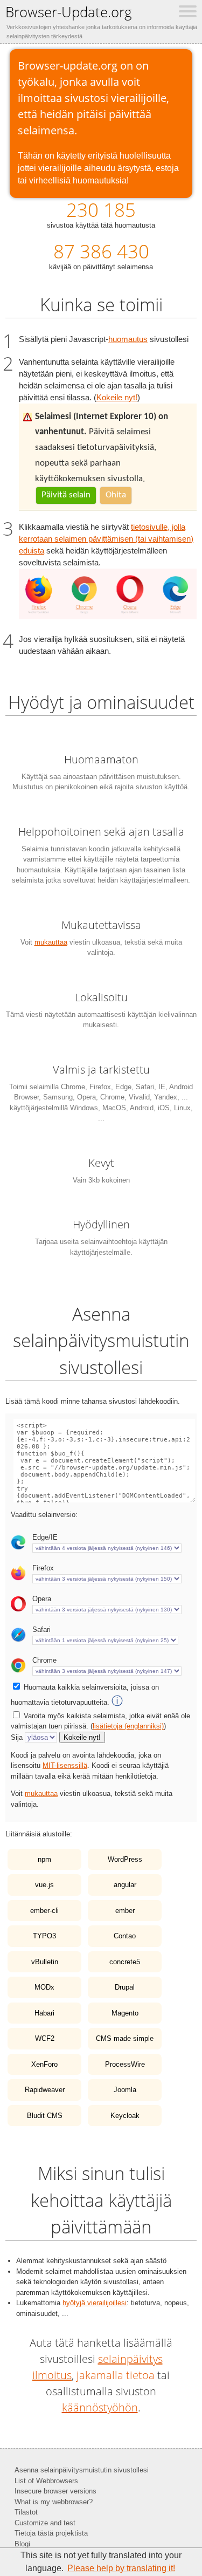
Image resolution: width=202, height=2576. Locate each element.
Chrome (44, 1660)
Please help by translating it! (121, 2568)
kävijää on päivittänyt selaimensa (101, 255)
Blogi (22, 2544)
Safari (41, 1629)
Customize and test (45, 2523)
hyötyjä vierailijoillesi (95, 2303)
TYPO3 (44, 1936)
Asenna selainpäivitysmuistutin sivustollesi (82, 2470)
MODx (44, 1987)
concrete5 (125, 1962)
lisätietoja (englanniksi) (128, 1726)
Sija (17, 1737)
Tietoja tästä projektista (51, 2533)
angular (125, 1885)
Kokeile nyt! (117, 398)
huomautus (128, 339)
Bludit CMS (45, 2116)
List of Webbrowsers (46, 2481)
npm (44, 1859)
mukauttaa (51, 942)
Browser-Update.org (69, 12)
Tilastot (26, 2512)
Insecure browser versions (55, 2491)
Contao (125, 1936)
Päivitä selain (66, 495)
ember (125, 1911)
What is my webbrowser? (54, 2502)
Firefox (43, 1568)
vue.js (44, 1885)
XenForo (44, 2064)
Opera (42, 1599)
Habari (44, 2013)
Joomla (125, 2090)
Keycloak (125, 2116)
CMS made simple (125, 2038)
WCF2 (45, 2038)
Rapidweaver (45, 2090)
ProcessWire (125, 2064)
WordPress (125, 1859)
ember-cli (44, 1911)
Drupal (125, 1987)
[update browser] (108, 617)
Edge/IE (45, 1537)
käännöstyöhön (100, 2407)
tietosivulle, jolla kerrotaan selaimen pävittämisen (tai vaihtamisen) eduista (106, 539)
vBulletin (45, 1962)
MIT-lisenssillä (65, 1765)
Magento (125, 2013)
